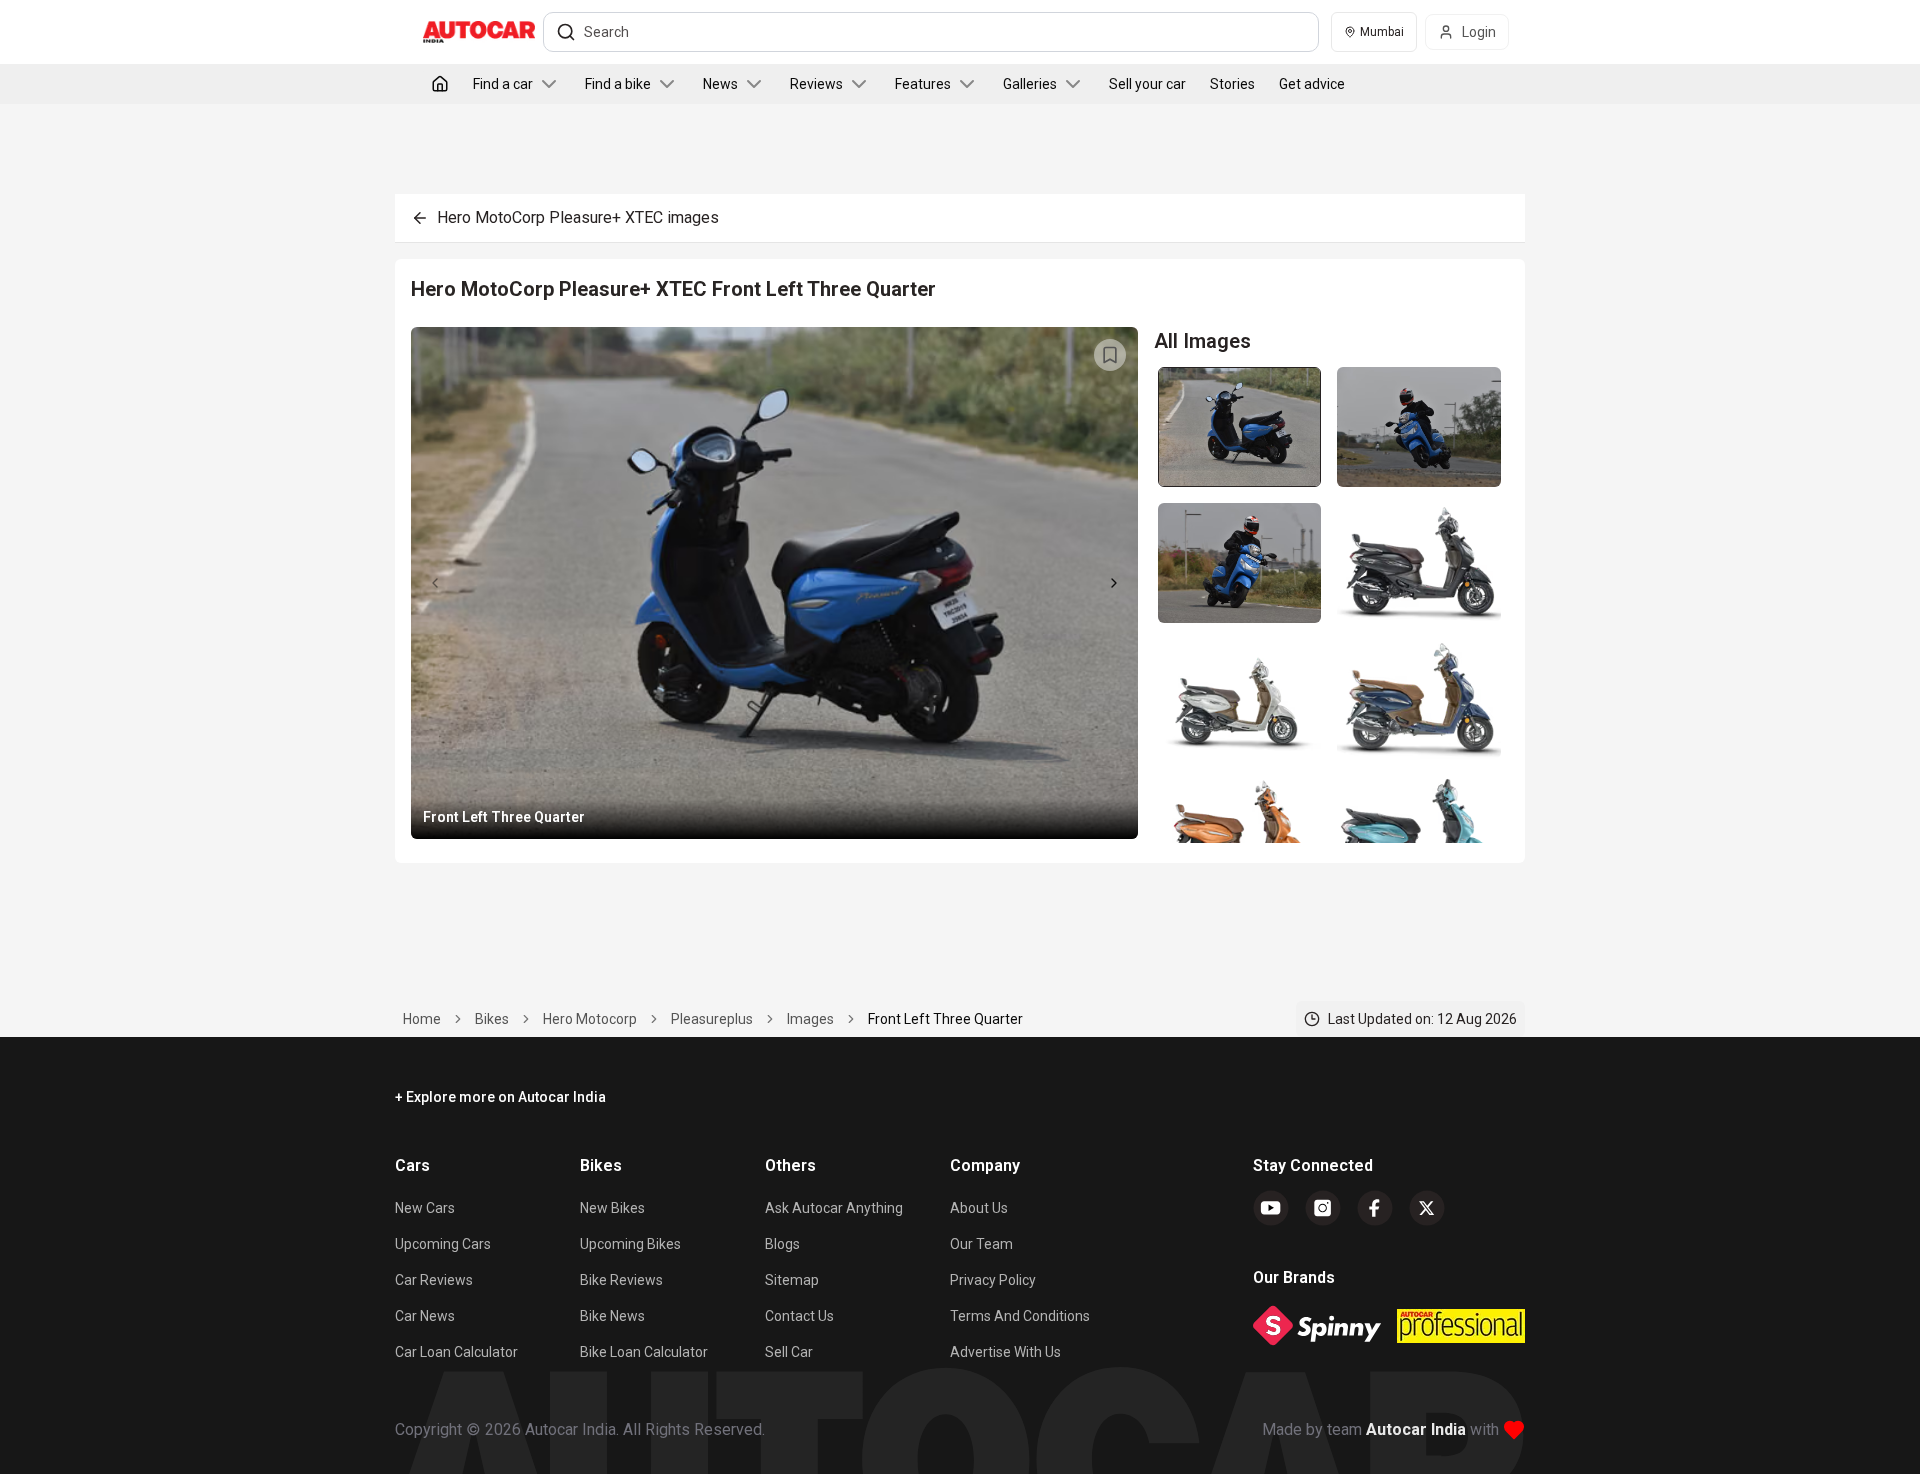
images (810, 1019)
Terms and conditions (1020, 1316)
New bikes (612, 1208)
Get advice (1312, 84)
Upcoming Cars (443, 1244)
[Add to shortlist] (1110, 355)
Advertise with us (1005, 1352)
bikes (492, 1019)
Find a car (503, 84)
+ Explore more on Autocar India (500, 1097)
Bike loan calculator (644, 1352)
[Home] (440, 84)
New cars (425, 1208)
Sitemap (792, 1280)
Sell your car (1147, 84)
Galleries (1030, 84)
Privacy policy (993, 1280)
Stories (1232, 84)
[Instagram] (1323, 1208)
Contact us (799, 1316)
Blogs (782, 1244)
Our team (981, 1244)
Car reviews (434, 1280)
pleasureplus (712, 1019)
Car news (425, 1316)
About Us (979, 1208)
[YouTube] (1271, 1208)
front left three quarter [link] (945, 1019)
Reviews (816, 84)
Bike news (612, 1316)
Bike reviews (621, 1280)
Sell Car (789, 1352)
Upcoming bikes (630, 1244)
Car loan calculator (456, 1352)
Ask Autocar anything (834, 1208)
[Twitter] (1427, 1208)
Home (422, 1019)
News (720, 84)
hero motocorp (590, 1019)
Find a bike (618, 84)
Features (923, 84)
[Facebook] (1375, 1208)
